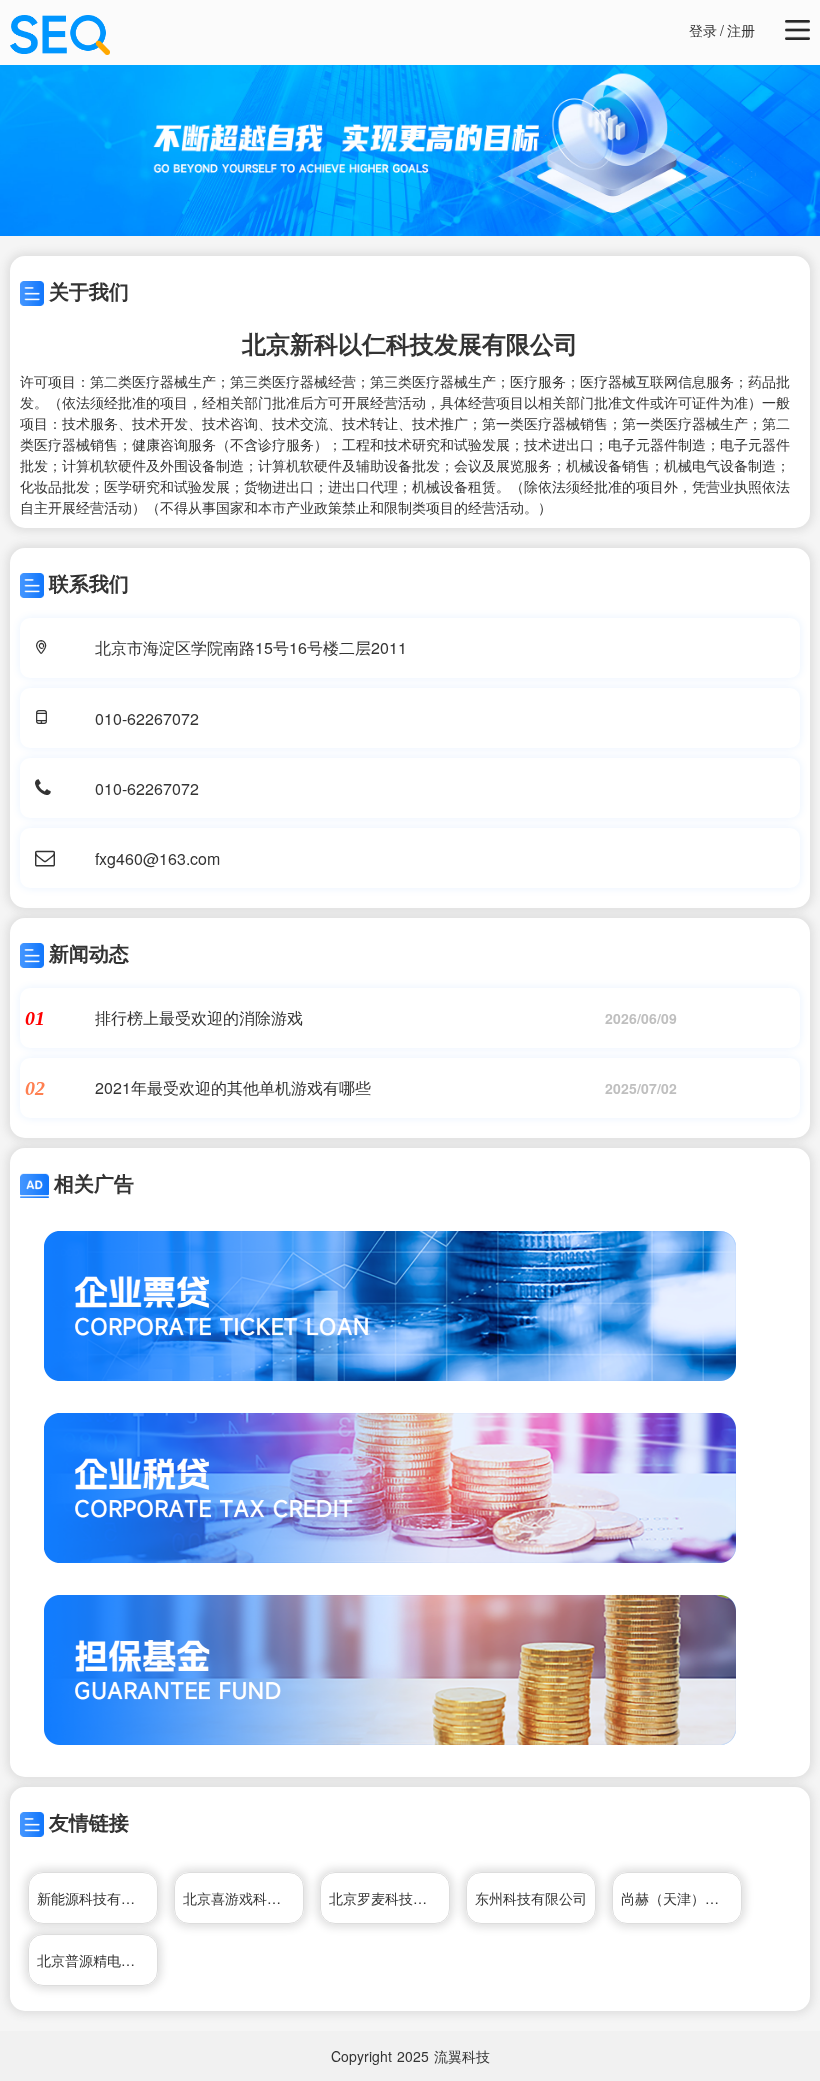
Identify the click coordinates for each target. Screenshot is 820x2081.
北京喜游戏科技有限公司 (243, 1898)
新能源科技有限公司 (97, 1898)
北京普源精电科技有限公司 (97, 1960)
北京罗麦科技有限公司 (389, 1898)
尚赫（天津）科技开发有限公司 (681, 1898)
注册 (741, 30)
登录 (703, 30)
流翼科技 (462, 2056)
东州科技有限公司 (531, 1898)
